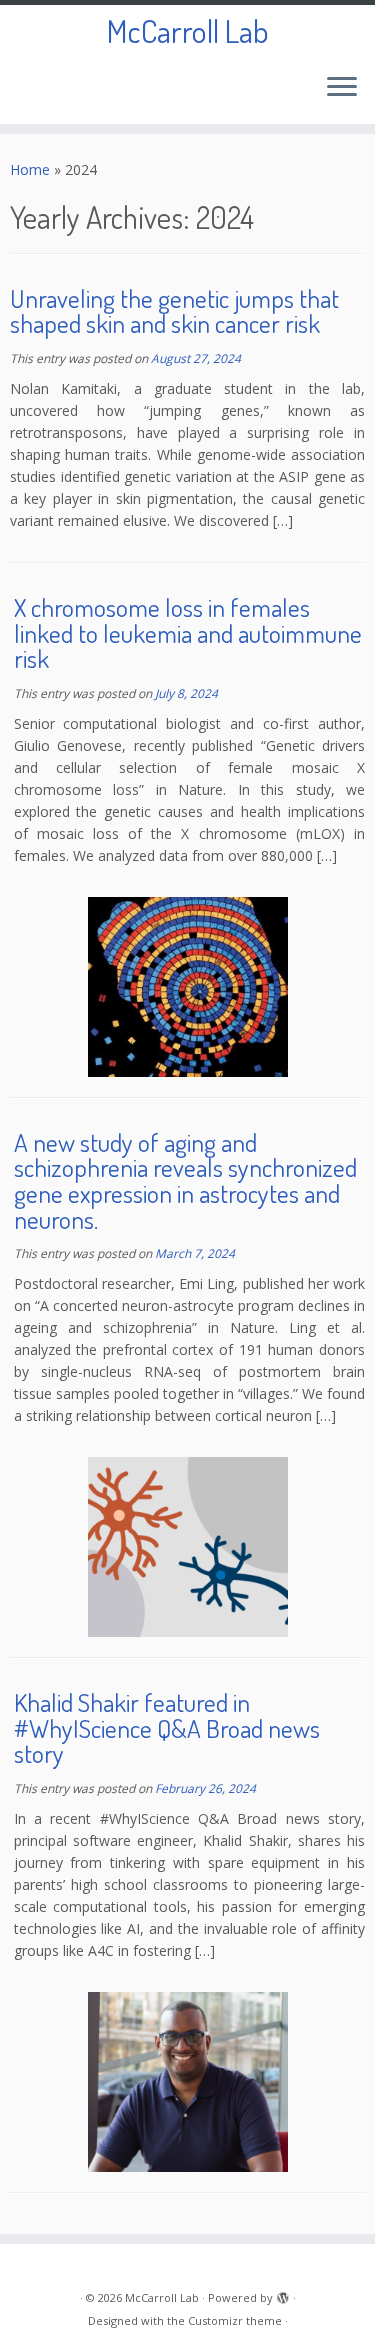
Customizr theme (235, 2320)
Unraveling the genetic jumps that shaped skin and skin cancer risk (174, 311)
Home (30, 169)
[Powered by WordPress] (283, 2294)
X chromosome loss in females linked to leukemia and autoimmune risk (188, 632)
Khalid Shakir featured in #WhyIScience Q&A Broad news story (167, 1727)
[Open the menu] (342, 88)
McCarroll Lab (187, 31)
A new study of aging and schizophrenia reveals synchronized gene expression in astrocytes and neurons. (185, 1180)
